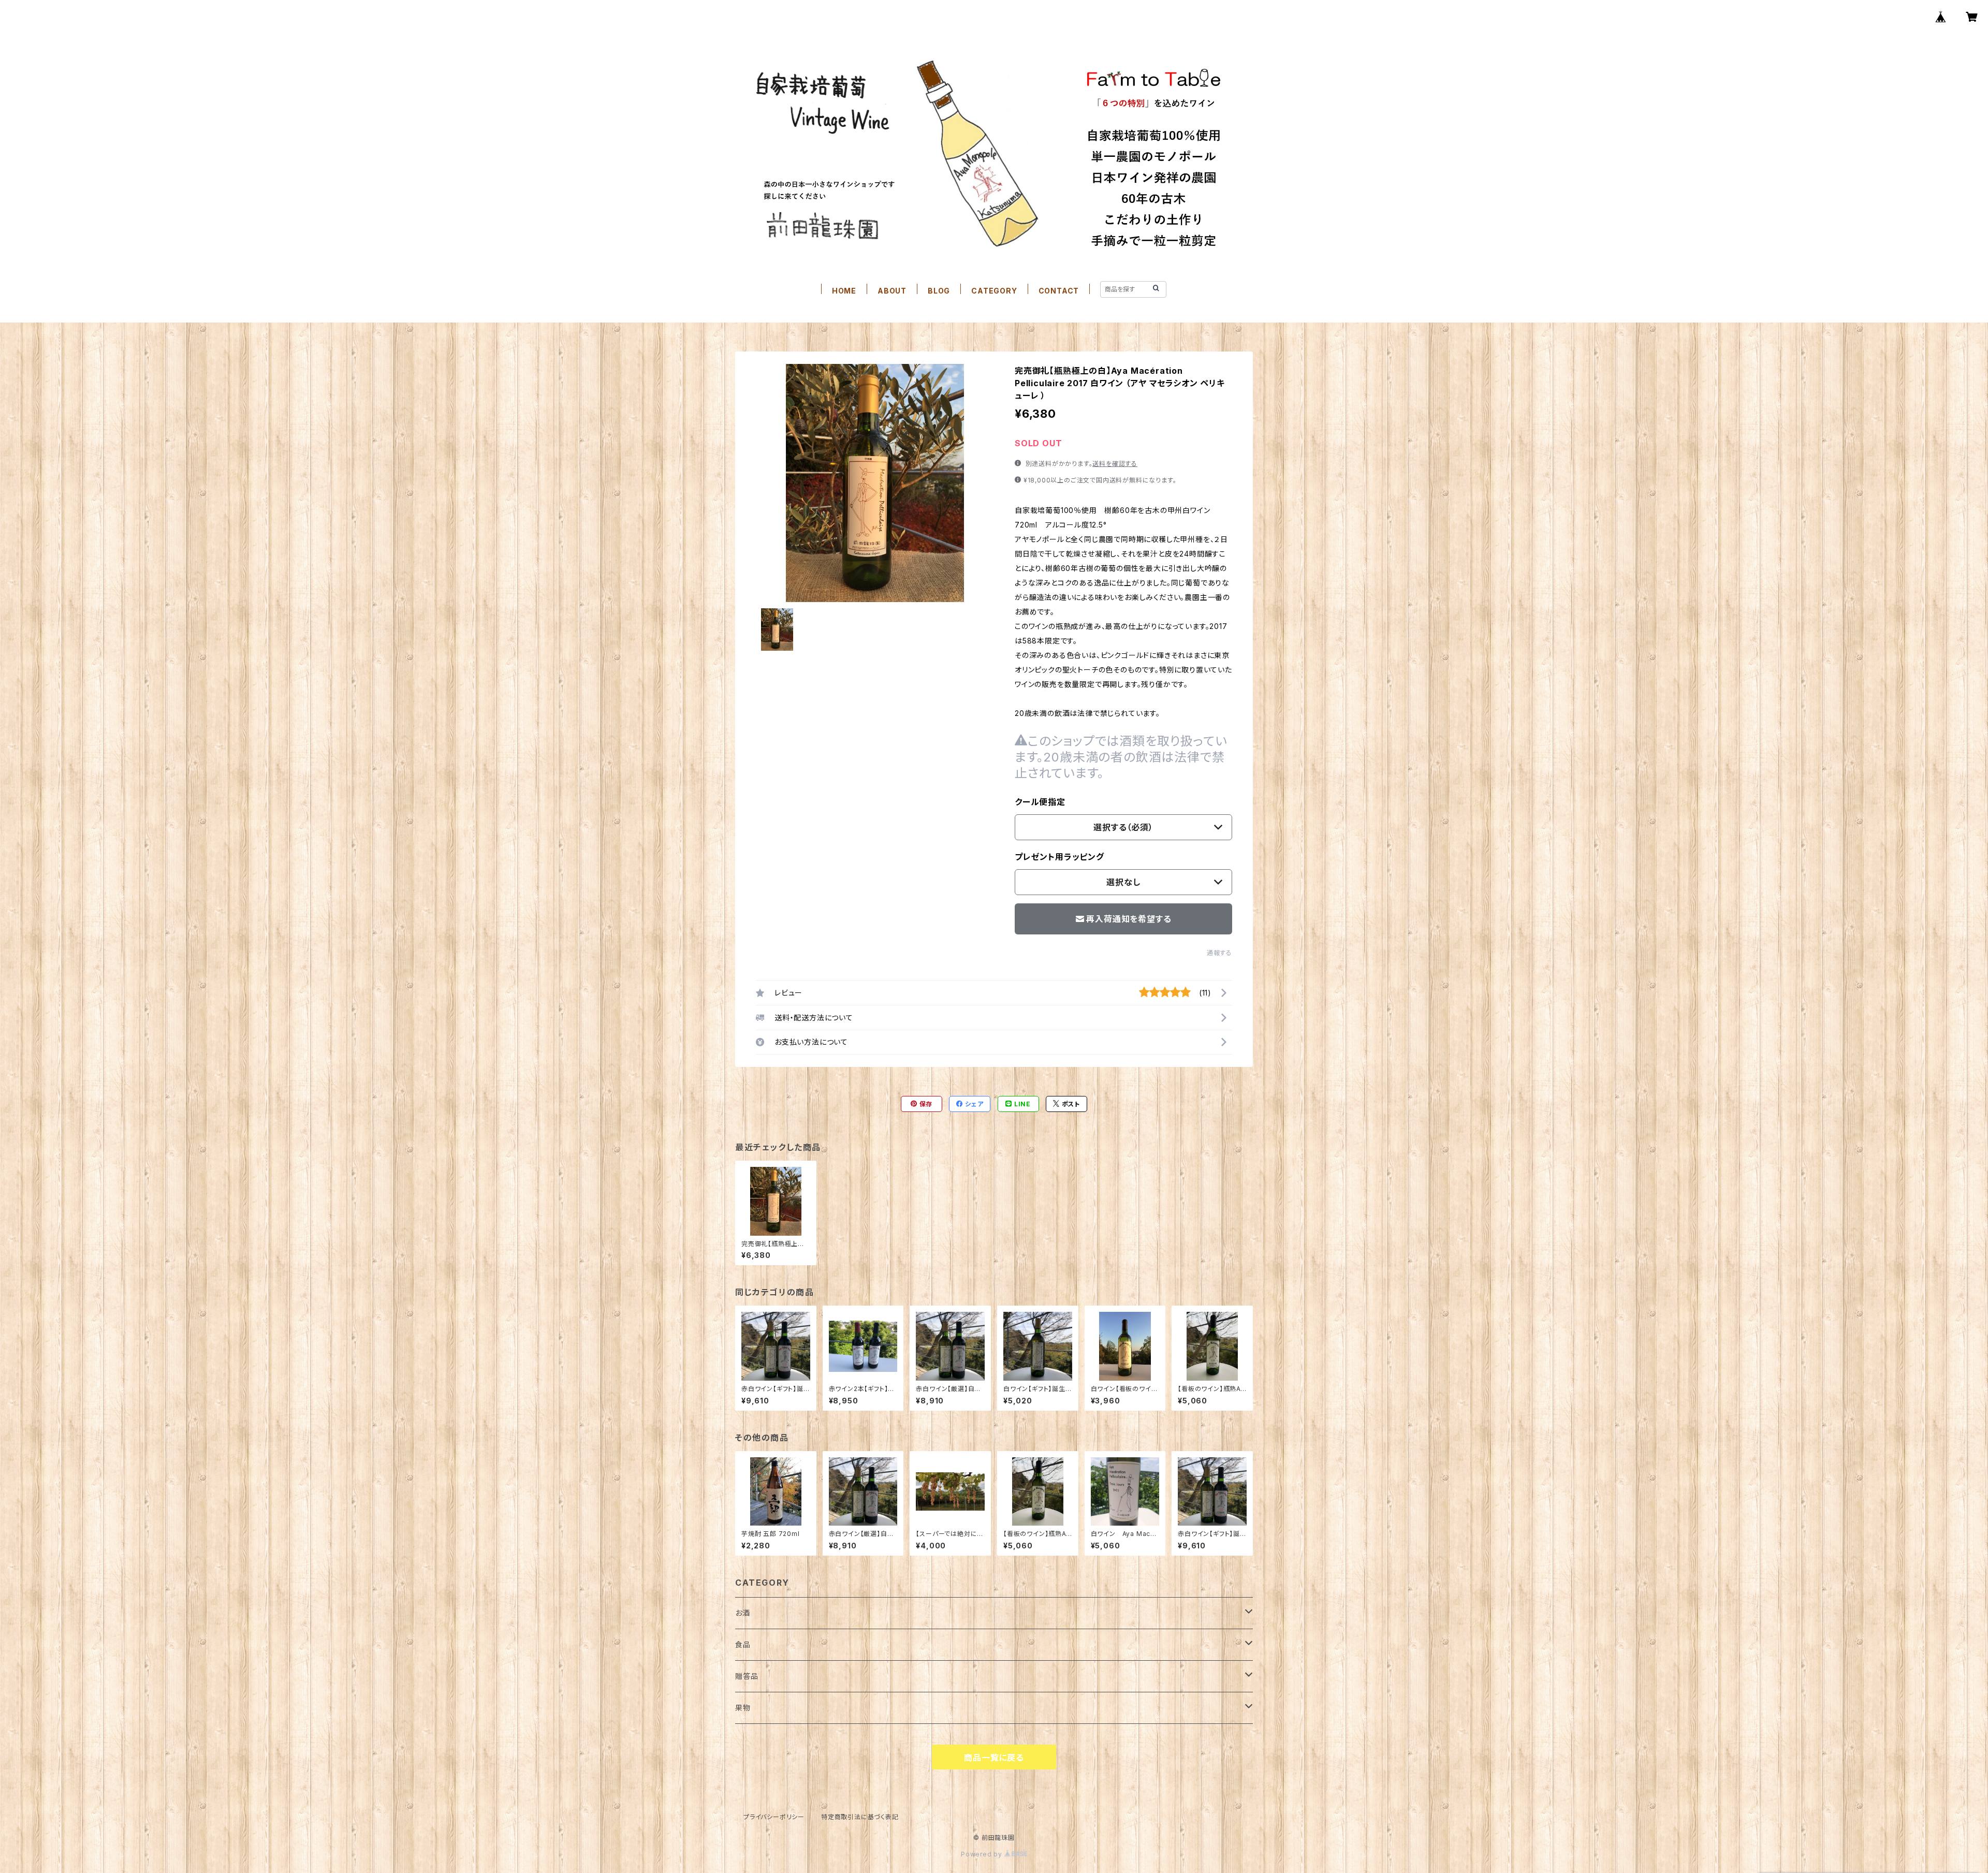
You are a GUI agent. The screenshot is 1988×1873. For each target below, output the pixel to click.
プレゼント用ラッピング (1059, 857)
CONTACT (1059, 291)
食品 (743, 1644)
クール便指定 (1040, 802)
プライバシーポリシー (774, 1817)
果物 (743, 1708)
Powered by (983, 1854)
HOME (844, 291)
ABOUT (892, 291)
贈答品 (747, 1676)
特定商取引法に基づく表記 (860, 1817)
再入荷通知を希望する (1129, 919)
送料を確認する (1115, 464)
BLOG (939, 291)
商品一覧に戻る (994, 1758)
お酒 (743, 1613)
